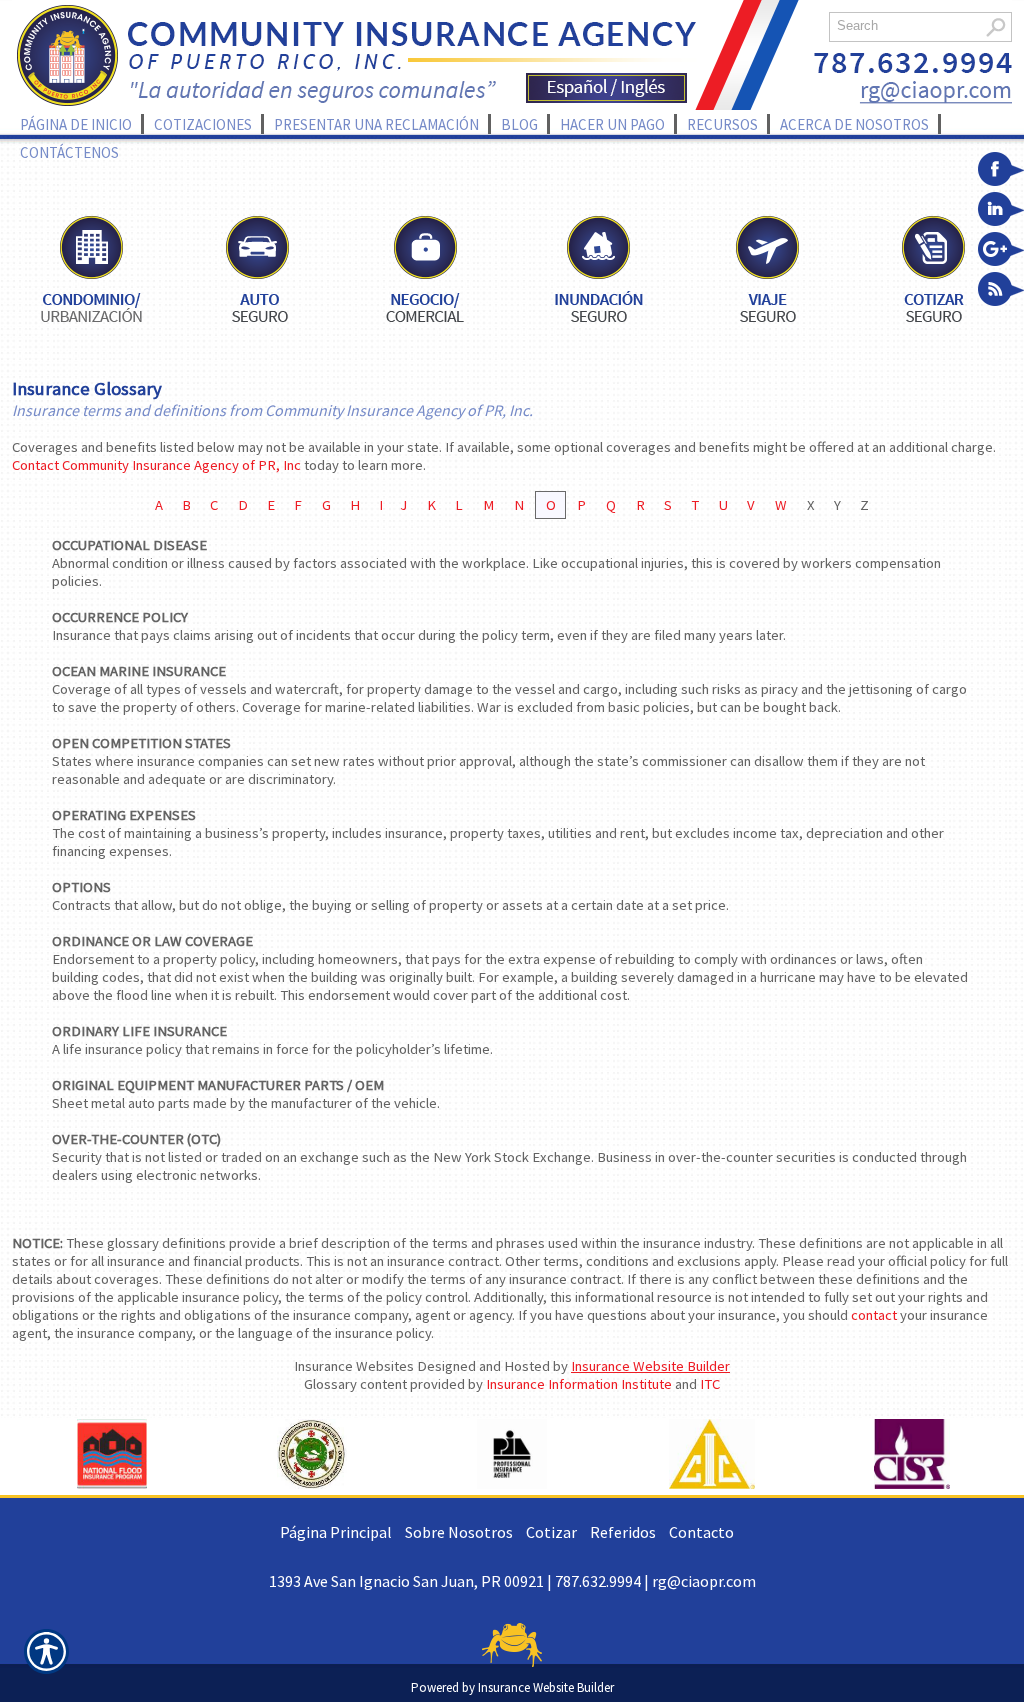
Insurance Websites (354, 1366)
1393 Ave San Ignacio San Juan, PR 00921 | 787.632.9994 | (460, 1581)
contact (874, 1315)
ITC (710, 1384)
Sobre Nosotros (459, 1532)
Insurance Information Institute (579, 1384)
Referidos (623, 1532)
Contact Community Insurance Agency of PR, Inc (156, 465)
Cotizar (551, 1532)
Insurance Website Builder (650, 1366)
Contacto (701, 1532)
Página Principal (336, 1532)
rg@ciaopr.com (704, 1581)
